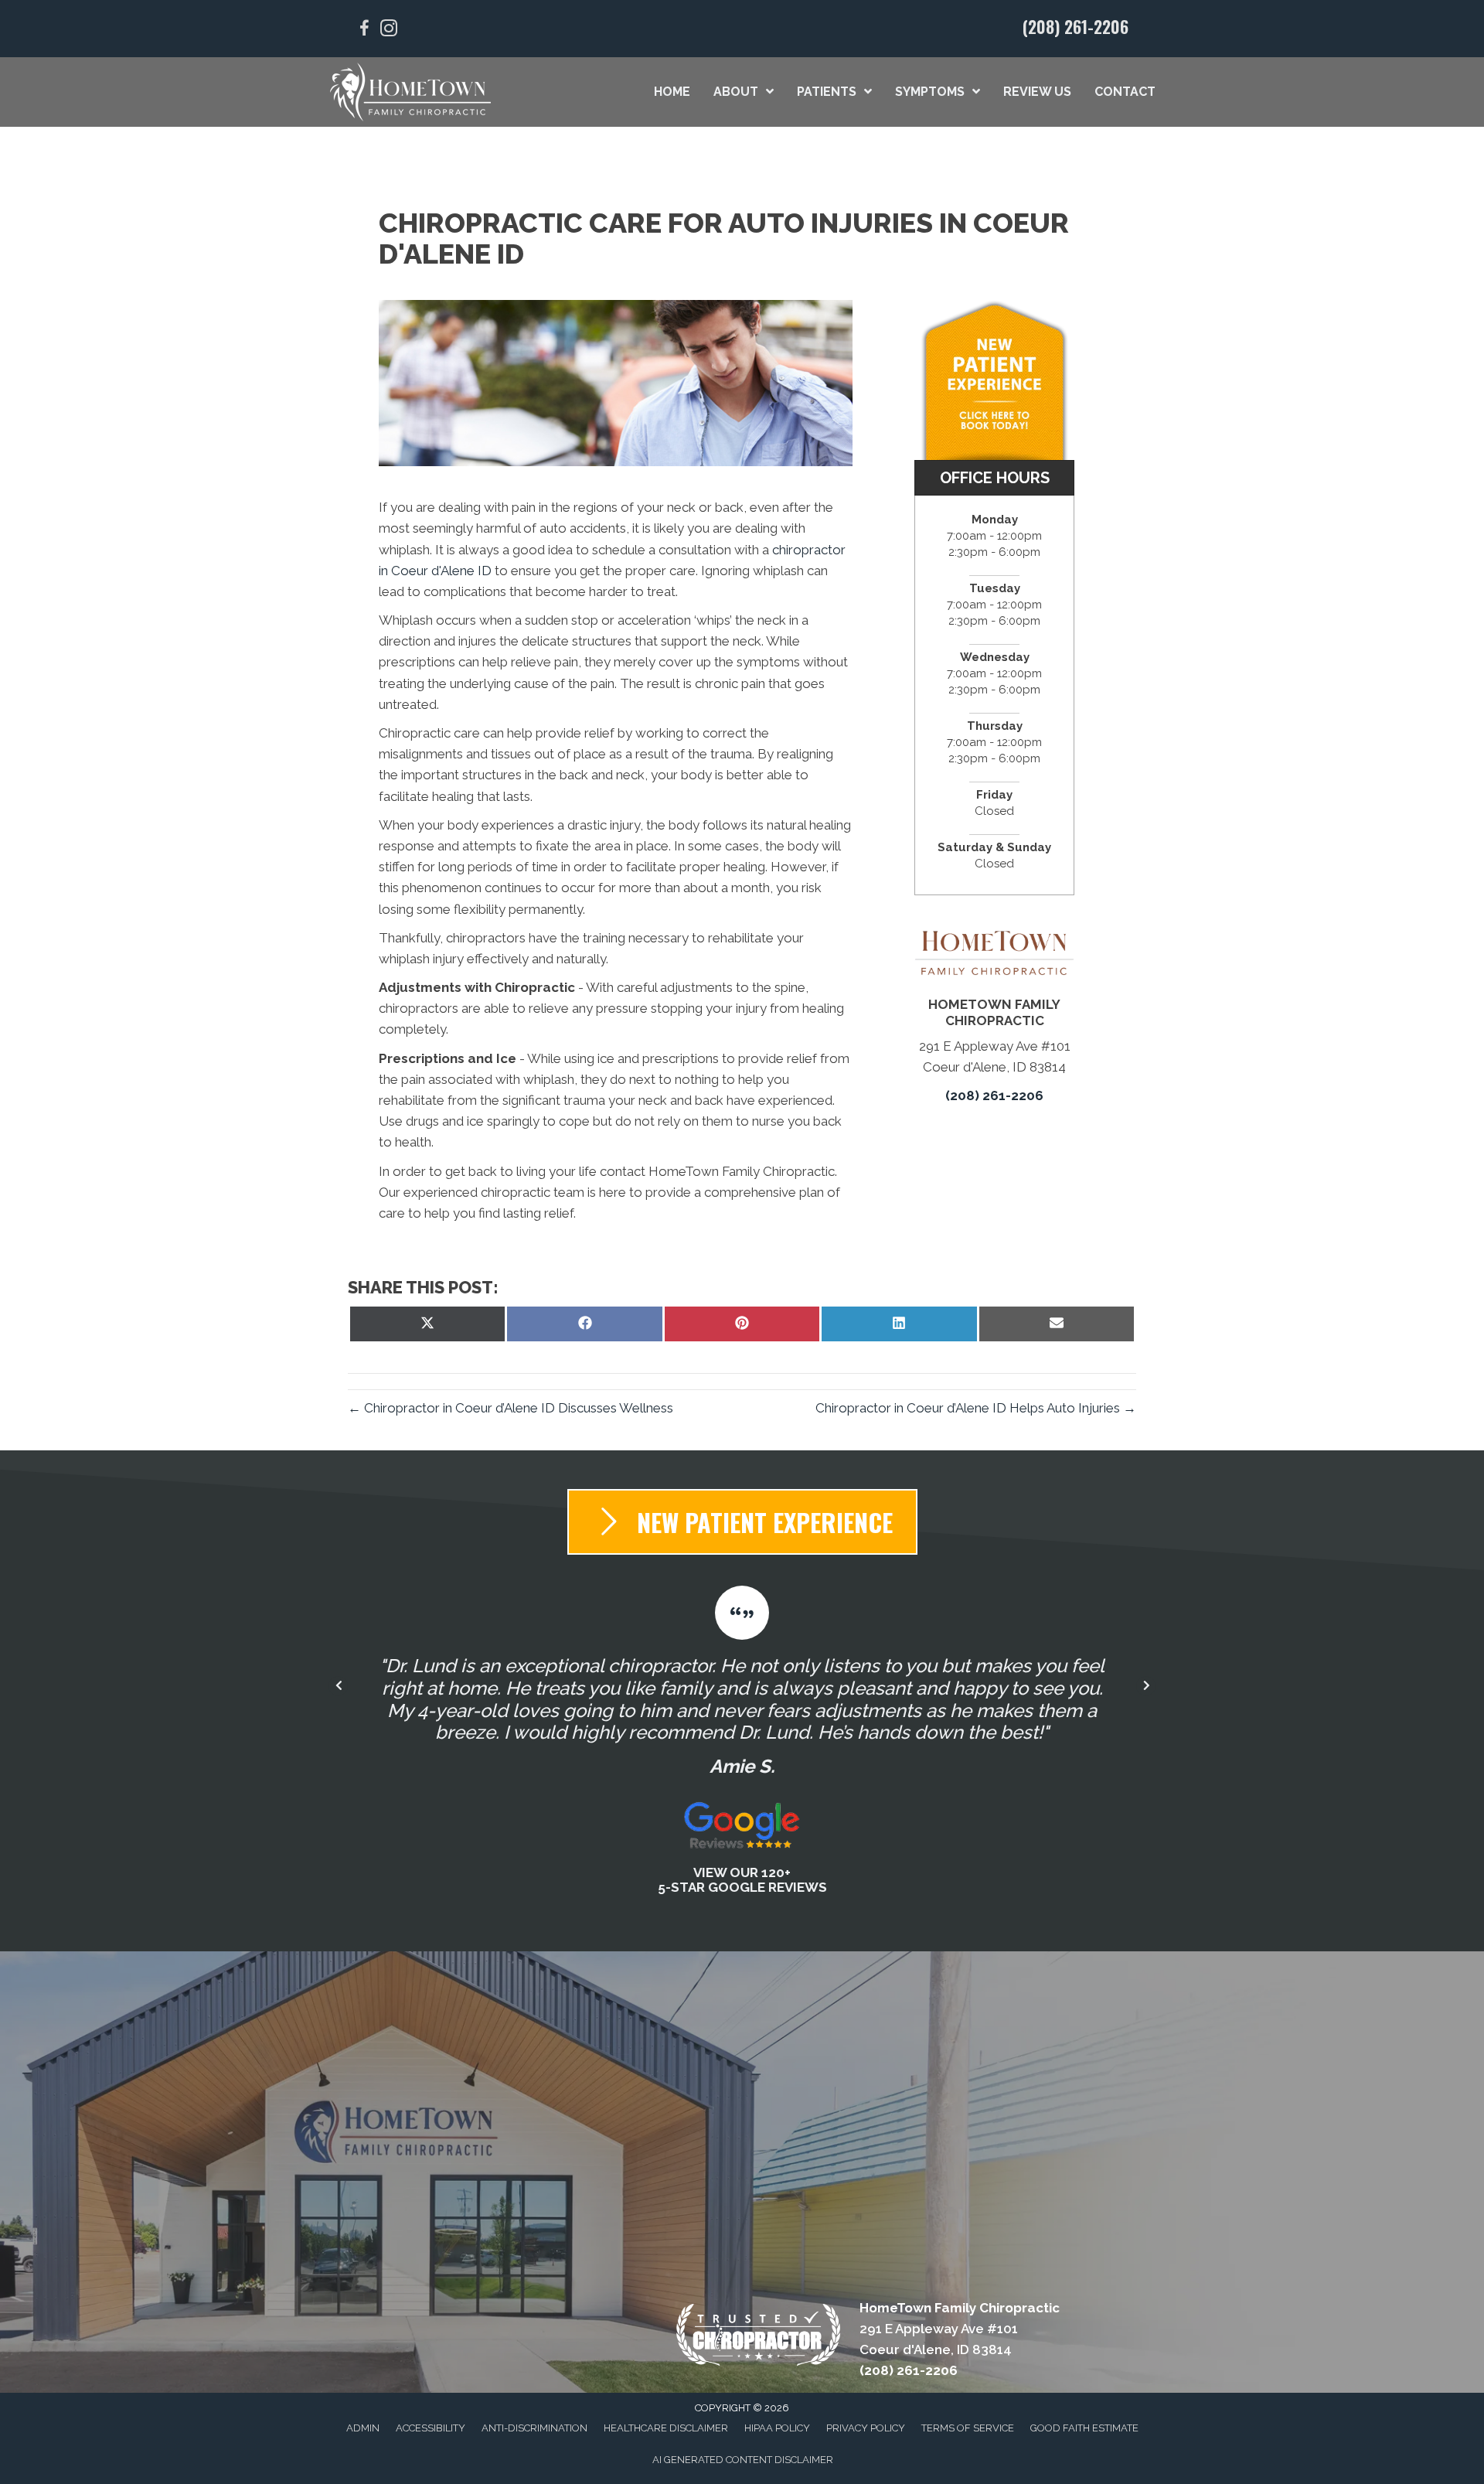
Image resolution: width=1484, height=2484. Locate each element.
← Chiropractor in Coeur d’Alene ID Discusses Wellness (511, 1408)
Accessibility (431, 2428)
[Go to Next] (1146, 1687)
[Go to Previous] (338, 1687)
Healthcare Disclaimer (666, 2428)
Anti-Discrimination (534, 2428)
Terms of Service (968, 2428)
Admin (363, 2428)
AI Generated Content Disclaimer (743, 2460)
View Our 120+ (742, 1872)
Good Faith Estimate (1084, 2428)
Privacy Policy (866, 2428)
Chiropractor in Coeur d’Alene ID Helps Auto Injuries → (976, 1408)
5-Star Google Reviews (742, 1887)
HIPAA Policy (777, 2428)
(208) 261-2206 (1076, 26)
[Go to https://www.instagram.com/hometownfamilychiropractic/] (389, 31)
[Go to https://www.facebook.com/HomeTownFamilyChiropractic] (364, 31)
